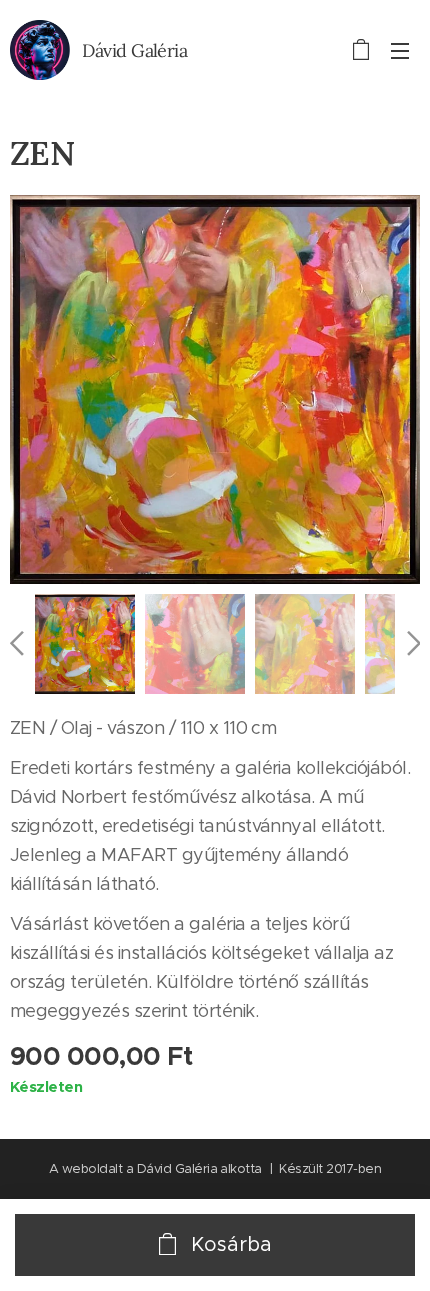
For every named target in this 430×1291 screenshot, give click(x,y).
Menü (400, 50)
